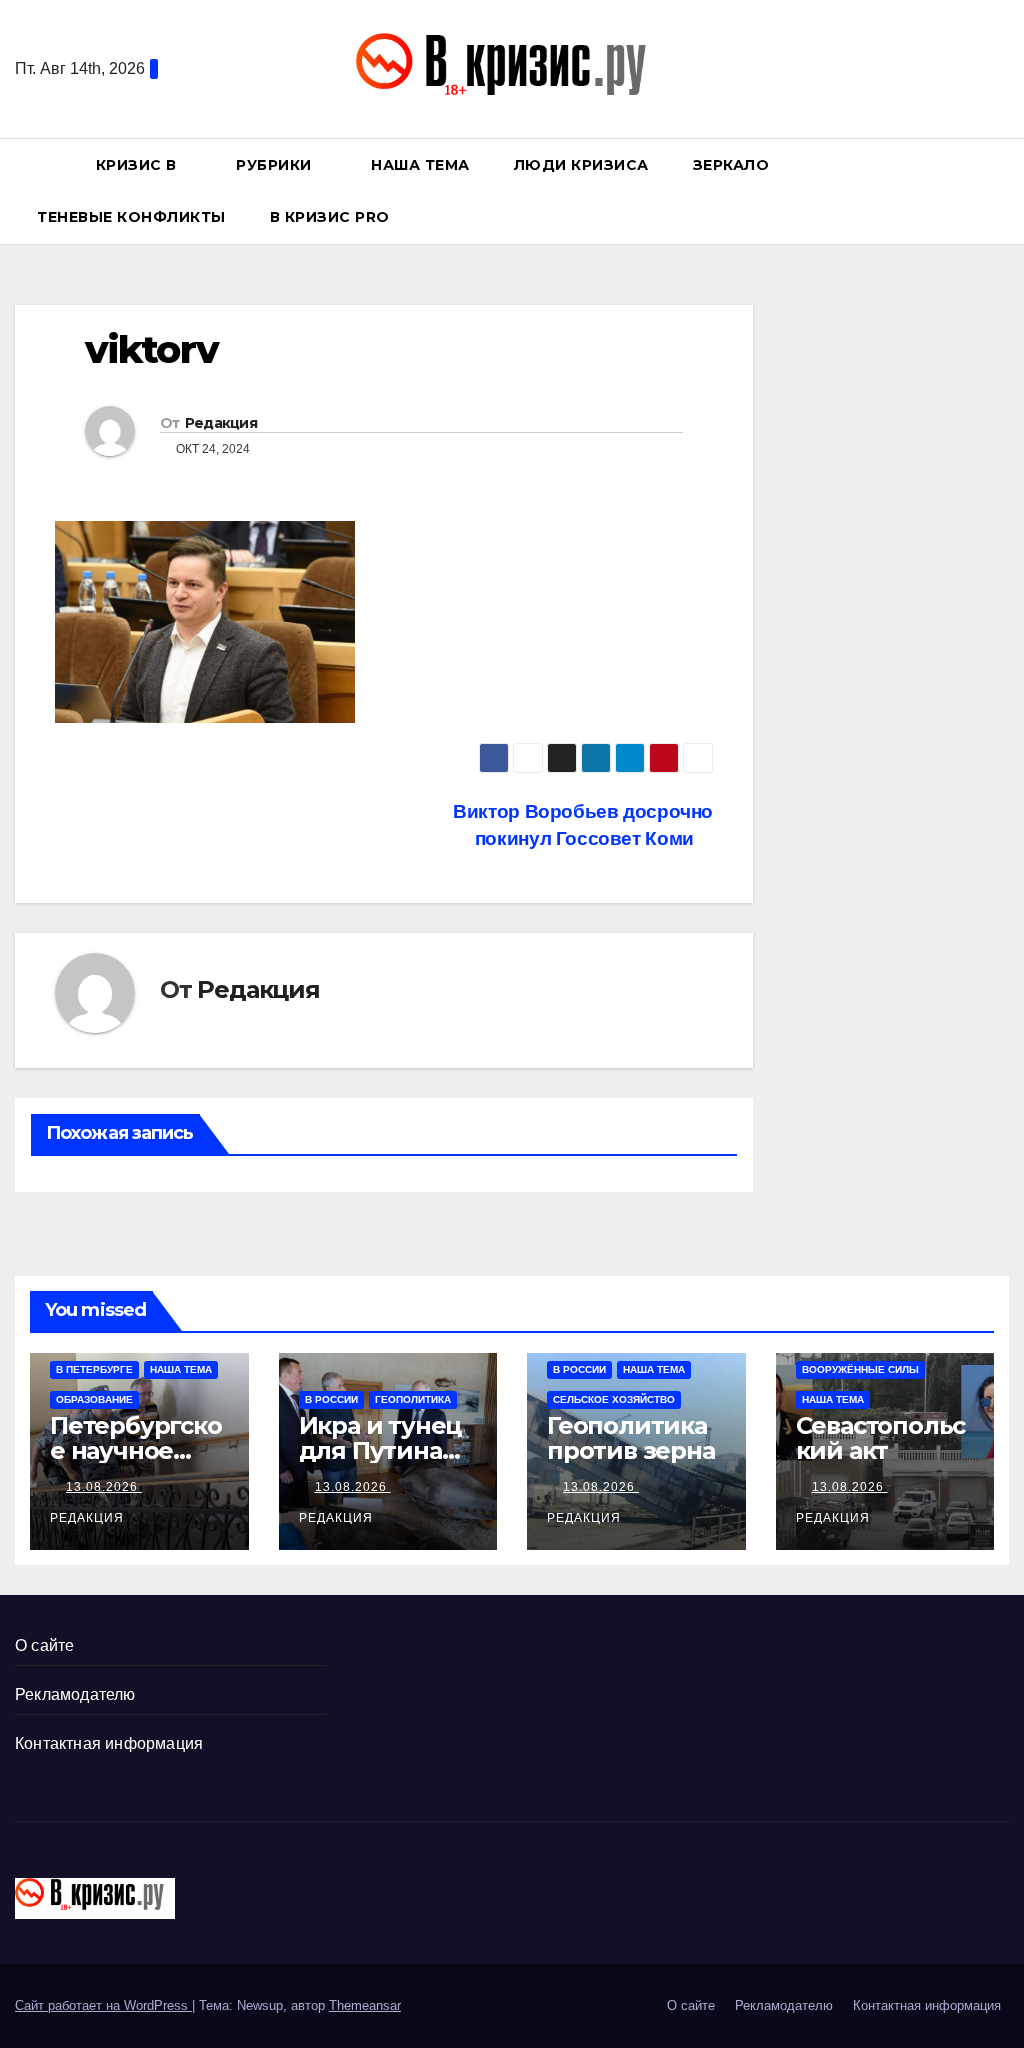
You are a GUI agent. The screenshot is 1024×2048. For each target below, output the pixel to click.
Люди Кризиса (581, 165)
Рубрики (276, 165)
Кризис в (139, 165)
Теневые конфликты (131, 217)
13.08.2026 (104, 1487)
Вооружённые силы (860, 1369)
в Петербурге (94, 1369)
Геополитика (413, 1399)
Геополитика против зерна (631, 1438)
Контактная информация (109, 1743)
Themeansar (365, 2005)
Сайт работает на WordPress (103, 2005)
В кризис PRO (332, 217)
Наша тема (420, 165)
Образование (94, 1399)
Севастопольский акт (881, 1438)
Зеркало (731, 165)
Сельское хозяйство (614, 1399)
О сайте (44, 1645)
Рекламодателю (75, 1694)
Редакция (221, 423)
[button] (1003, 190)
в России (331, 1399)
